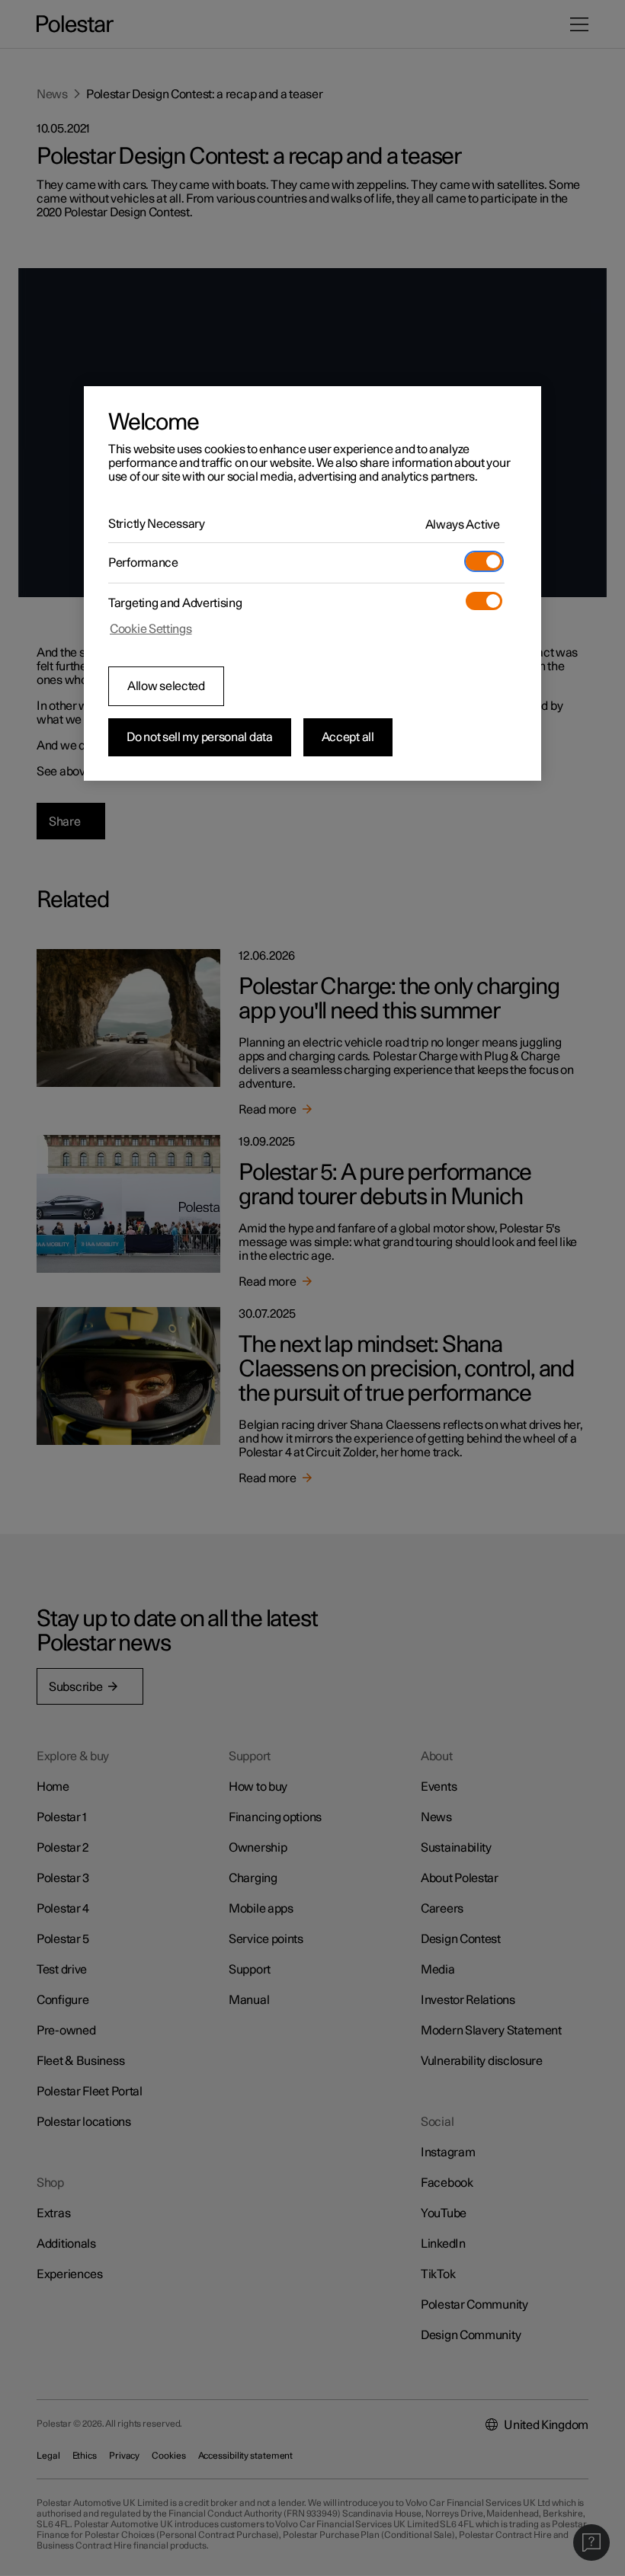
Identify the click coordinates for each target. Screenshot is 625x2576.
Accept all (348, 737)
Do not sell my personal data (200, 737)
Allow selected (166, 686)
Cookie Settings (151, 629)
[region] (312, 583)
